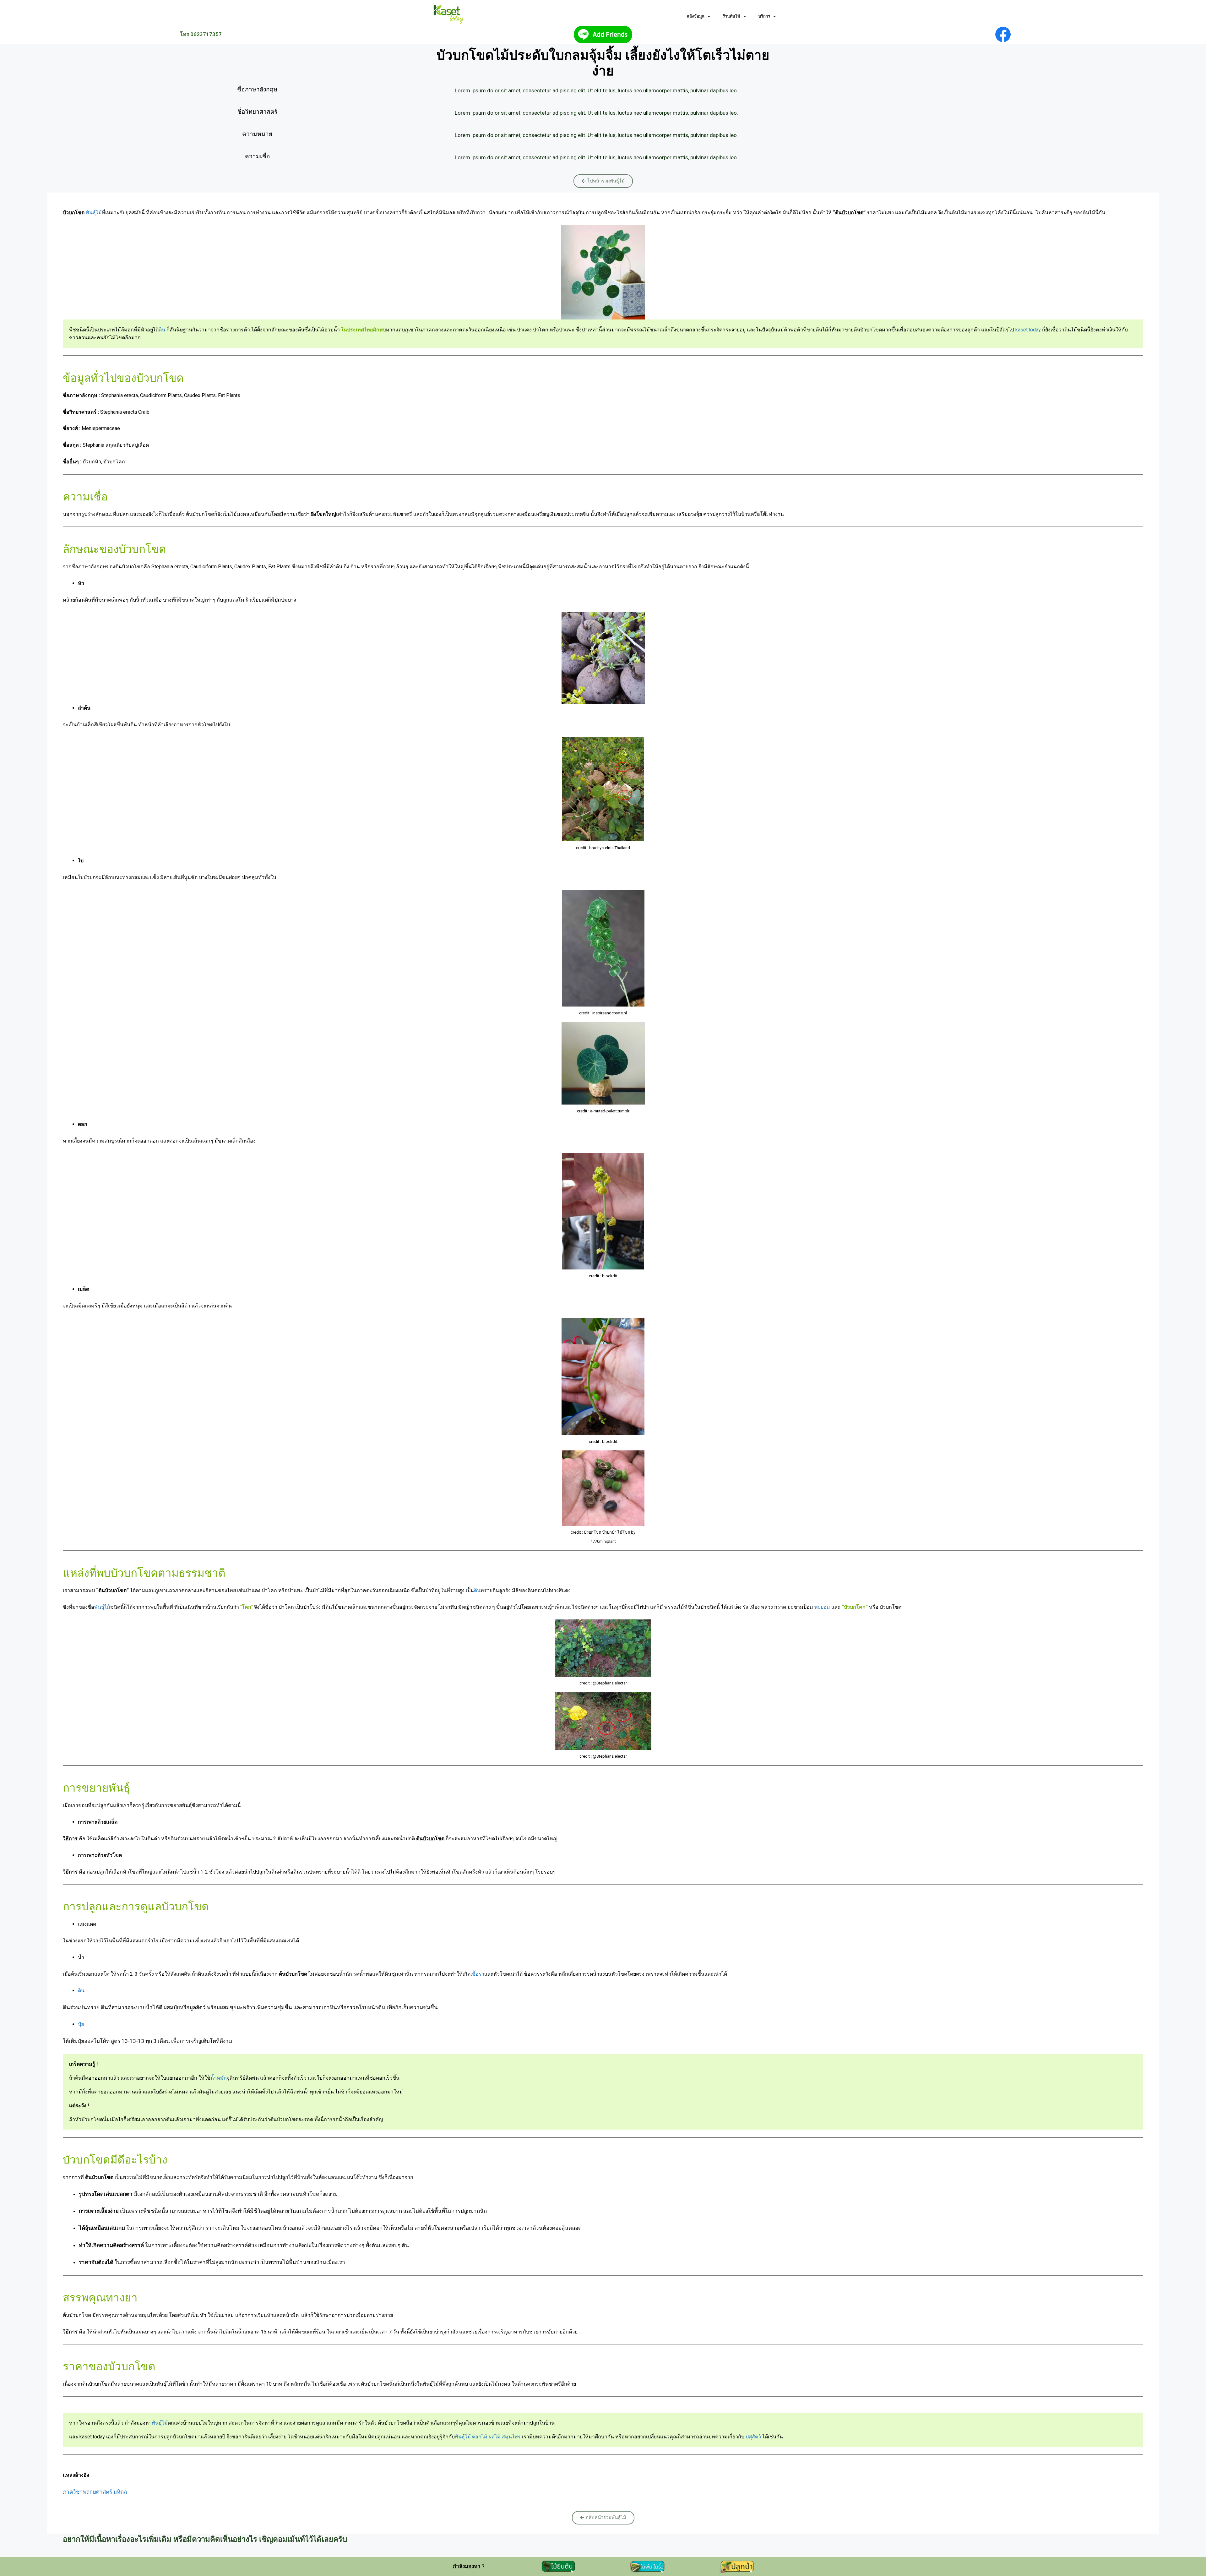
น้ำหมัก (219, 2078)
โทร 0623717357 (201, 34)
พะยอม (822, 1607)
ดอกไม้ (480, 2437)
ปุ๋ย (81, 2024)
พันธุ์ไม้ (93, 213)
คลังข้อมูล (695, 16)
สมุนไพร (511, 2437)
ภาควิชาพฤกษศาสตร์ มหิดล (95, 2492)
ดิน (162, 330)
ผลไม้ (495, 2437)
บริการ (764, 16)
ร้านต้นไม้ (731, 16)
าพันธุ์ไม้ (158, 2423)
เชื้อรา (477, 1974)
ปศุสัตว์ (753, 2437)
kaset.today (1028, 330)
